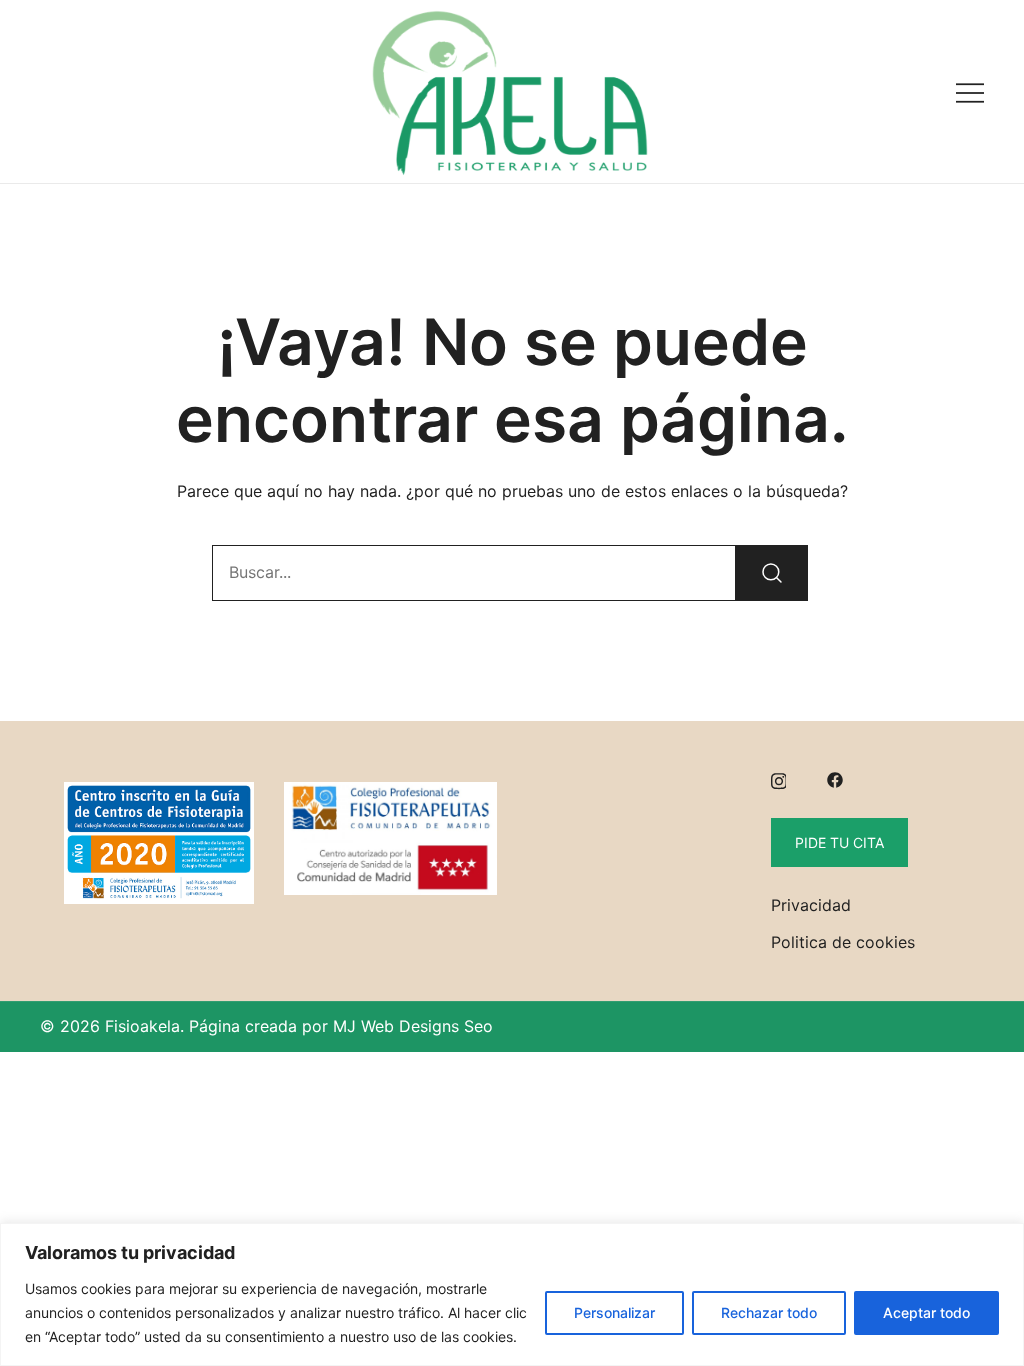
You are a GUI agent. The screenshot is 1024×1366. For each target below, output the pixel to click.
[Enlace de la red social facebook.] (835, 779)
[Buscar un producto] (52, 91)
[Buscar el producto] (772, 573)
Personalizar (614, 1312)
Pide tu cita (839, 842)
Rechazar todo (769, 1312)
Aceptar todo (926, 1312)
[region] (512, 1294)
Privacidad (811, 905)
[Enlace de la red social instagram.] (779, 779)
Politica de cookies (843, 942)
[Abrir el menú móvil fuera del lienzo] (970, 91)
